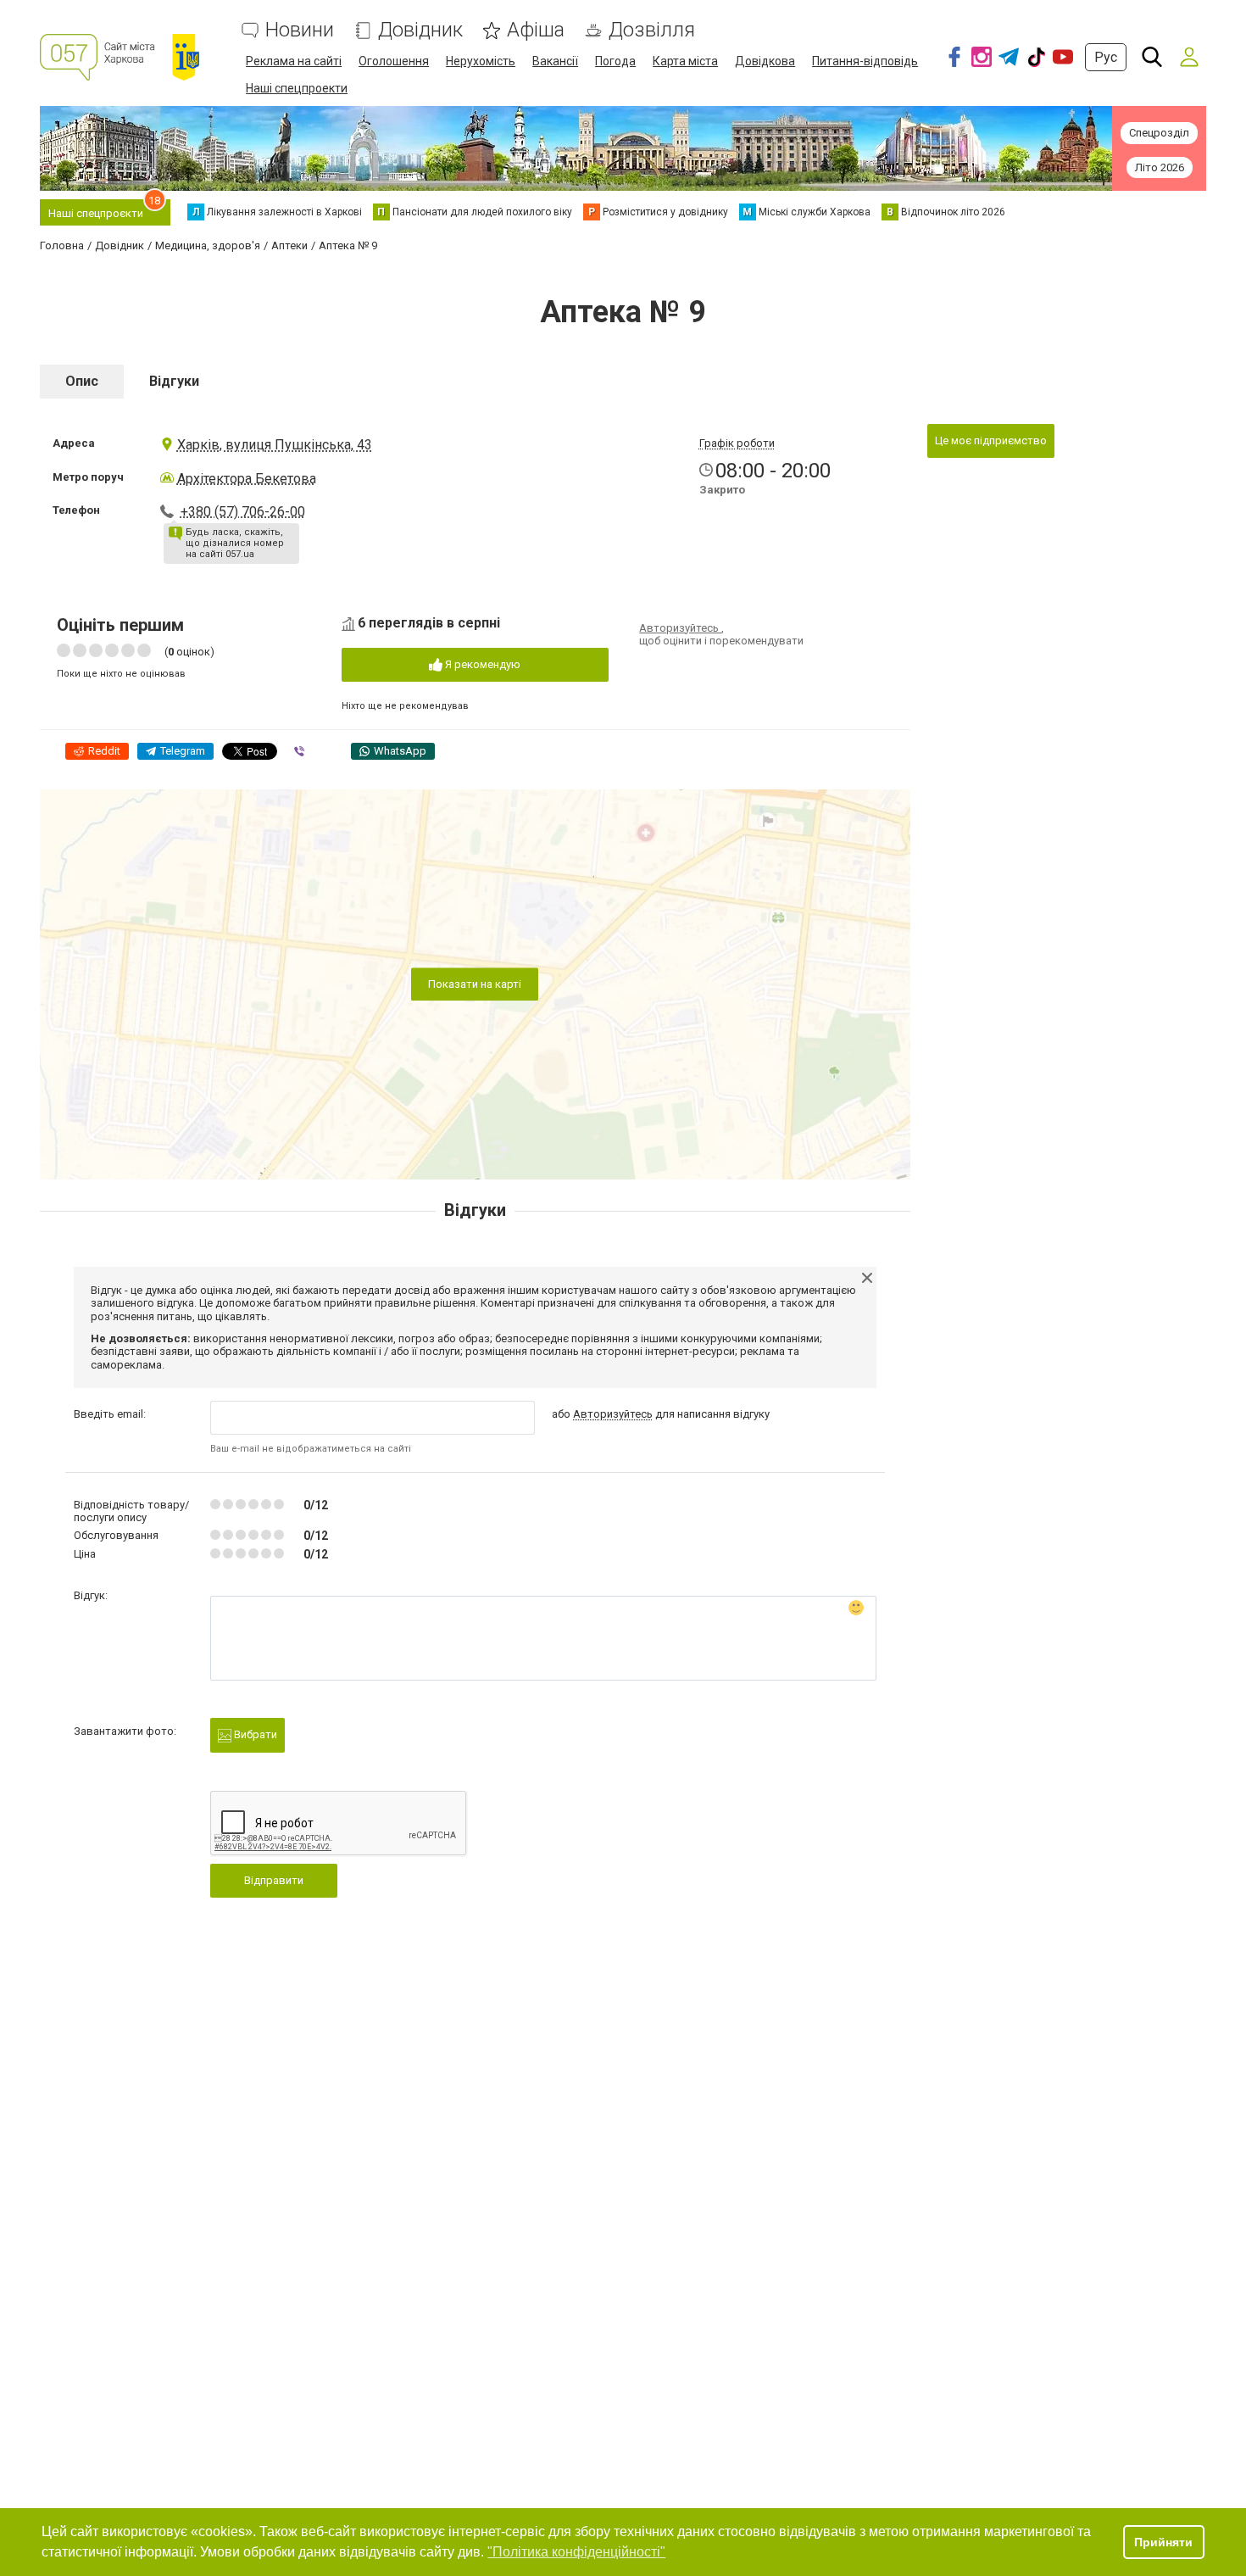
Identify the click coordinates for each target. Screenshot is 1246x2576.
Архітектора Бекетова (247, 479)
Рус (1106, 57)
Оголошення (394, 61)
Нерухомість (481, 61)
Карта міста (685, 61)
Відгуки (174, 381)
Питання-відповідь (865, 61)
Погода (615, 61)
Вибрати (254, 1734)
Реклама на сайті (294, 61)
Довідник (420, 30)
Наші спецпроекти (297, 88)
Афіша (536, 30)
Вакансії (555, 61)
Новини (300, 30)
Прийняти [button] (1163, 2542)
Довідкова (765, 61)
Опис (82, 381)
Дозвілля (652, 30)
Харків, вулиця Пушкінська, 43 (275, 445)
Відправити (274, 1880)
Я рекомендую (481, 664)
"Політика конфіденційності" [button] (576, 2552)
